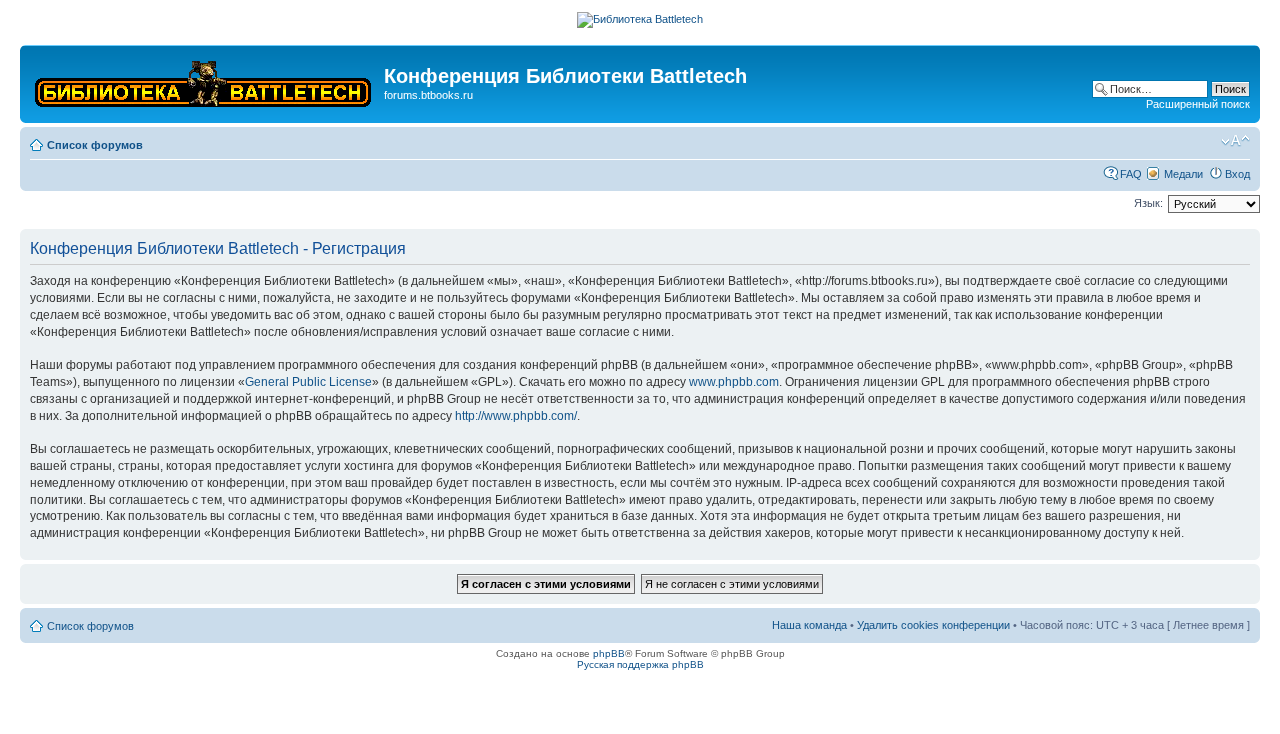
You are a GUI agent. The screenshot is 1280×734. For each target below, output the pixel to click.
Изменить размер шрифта (1235, 141)
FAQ (1131, 174)
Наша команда (809, 625)
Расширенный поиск (1198, 104)
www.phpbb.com (734, 382)
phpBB (609, 653)
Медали (1183, 174)
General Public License (308, 382)
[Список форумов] (204, 79)
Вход (1237, 174)
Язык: (1148, 203)
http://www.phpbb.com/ (516, 416)
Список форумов (95, 145)
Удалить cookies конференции (933, 625)
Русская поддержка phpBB (640, 664)
